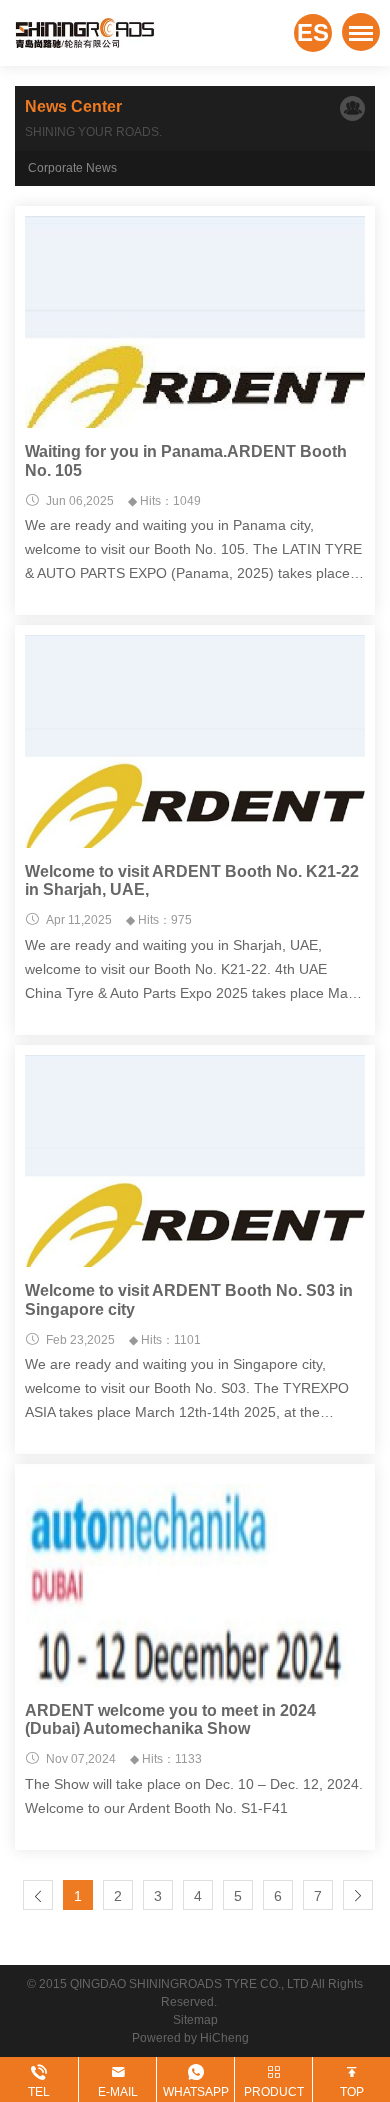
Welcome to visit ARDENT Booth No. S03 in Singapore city (189, 1299)
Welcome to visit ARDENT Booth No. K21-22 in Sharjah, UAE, (192, 880)
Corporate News (72, 168)
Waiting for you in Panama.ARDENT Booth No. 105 (186, 460)
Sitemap (195, 2020)
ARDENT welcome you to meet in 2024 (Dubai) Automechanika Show (170, 1719)
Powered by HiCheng (195, 2038)
